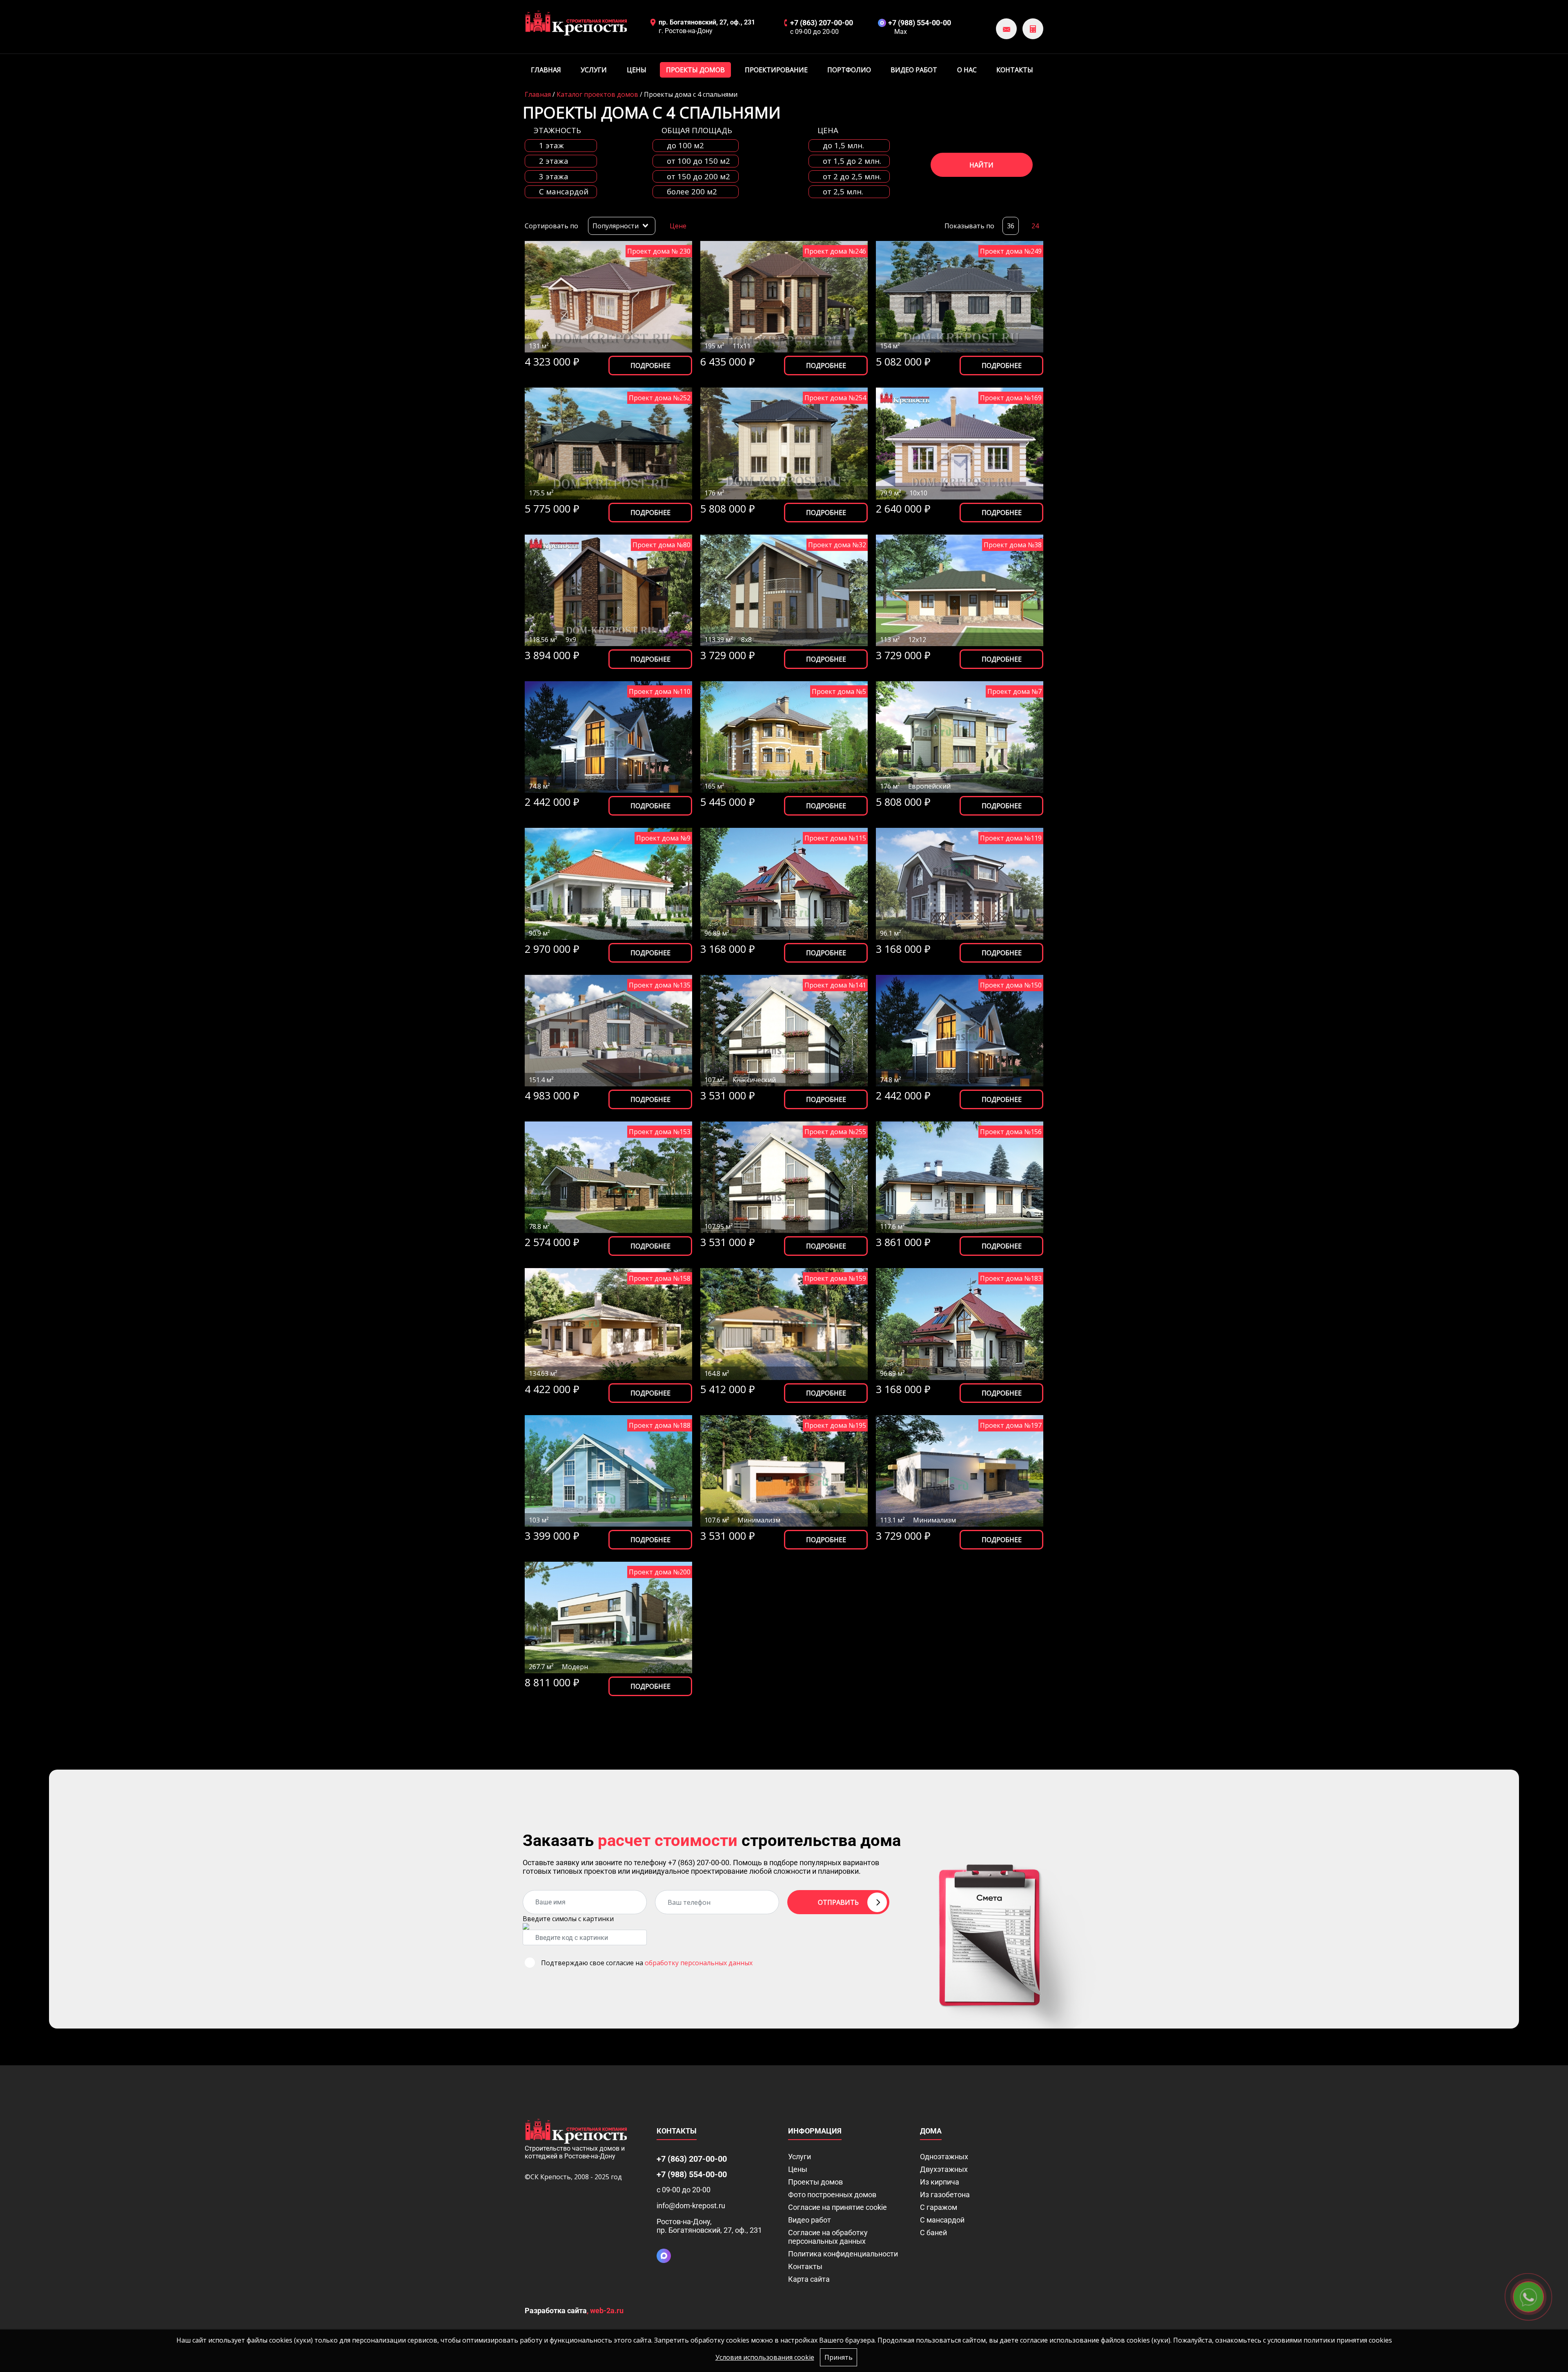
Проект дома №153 (660, 1132)
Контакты (1015, 70)
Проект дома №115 (835, 838)
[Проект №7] (960, 737)
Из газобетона (945, 2195)
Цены (637, 70)
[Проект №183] (960, 1324)
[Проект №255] (784, 1177)
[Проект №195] (784, 1471)
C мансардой (564, 192)
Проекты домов (695, 70)
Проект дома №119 (1011, 838)
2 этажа (554, 161)
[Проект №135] (608, 1031)
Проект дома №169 (1011, 398)
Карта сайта (809, 2279)
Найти (981, 165)
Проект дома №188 (660, 1425)
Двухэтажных (944, 2169)
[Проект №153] (608, 1177)
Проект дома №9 (663, 838)
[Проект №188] (608, 1471)
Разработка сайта (556, 2311)
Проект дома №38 (1013, 545)
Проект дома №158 (660, 1278)
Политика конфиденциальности (843, 2254)
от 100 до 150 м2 (698, 161)
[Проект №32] (784, 590)
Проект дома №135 (660, 985)
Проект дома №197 (1011, 1425)
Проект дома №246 (835, 251)
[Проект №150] (960, 1031)
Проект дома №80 (661, 545)
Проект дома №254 (835, 398)
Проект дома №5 (839, 691)
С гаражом (939, 2207)
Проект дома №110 (660, 691)
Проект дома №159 (835, 1278)
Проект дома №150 (1011, 985)
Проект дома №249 (1011, 251)
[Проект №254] (784, 443)
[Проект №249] (960, 297)
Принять (839, 2357)
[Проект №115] (784, 884)
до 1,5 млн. (843, 146)
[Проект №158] (608, 1324)
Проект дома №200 (660, 1572)
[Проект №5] (784, 737)
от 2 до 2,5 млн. (852, 177)
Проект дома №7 (1015, 691)
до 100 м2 (685, 146)
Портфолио (849, 70)
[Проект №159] (784, 1324)
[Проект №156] (960, 1177)
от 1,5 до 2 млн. (852, 161)
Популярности (616, 226)
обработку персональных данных (699, 1963)
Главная (546, 70)
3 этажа (554, 177)
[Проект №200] (608, 1617)
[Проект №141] (784, 1031)
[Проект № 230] (608, 297)
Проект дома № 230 (659, 251)
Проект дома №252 (660, 398)
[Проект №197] (960, 1471)
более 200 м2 (692, 192)
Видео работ (914, 70)
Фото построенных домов (832, 2195)
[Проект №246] (784, 297)
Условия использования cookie (765, 2357)
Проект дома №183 (1011, 1278)
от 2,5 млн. (843, 192)
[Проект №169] (960, 443)
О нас (967, 70)
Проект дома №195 (835, 1425)
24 (1035, 226)
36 (1011, 226)
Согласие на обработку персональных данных (828, 2237)
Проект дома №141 (835, 985)
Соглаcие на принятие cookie (837, 2207)
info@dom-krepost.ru (691, 2206)
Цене (678, 226)
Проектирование (776, 70)
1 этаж (551, 146)
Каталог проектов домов (597, 94)
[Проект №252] (608, 443)
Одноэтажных (944, 2157)
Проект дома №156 (1011, 1132)
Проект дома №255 (835, 1132)
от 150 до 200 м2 (698, 177)
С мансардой (942, 2220)
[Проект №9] (608, 884)
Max (901, 32)
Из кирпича (940, 2182)
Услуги (594, 70)
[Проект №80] (608, 590)
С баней (933, 2233)
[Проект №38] (960, 590)
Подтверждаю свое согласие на (647, 1963)
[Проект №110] (608, 737)
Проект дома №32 (837, 545)
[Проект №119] (960, 884)
